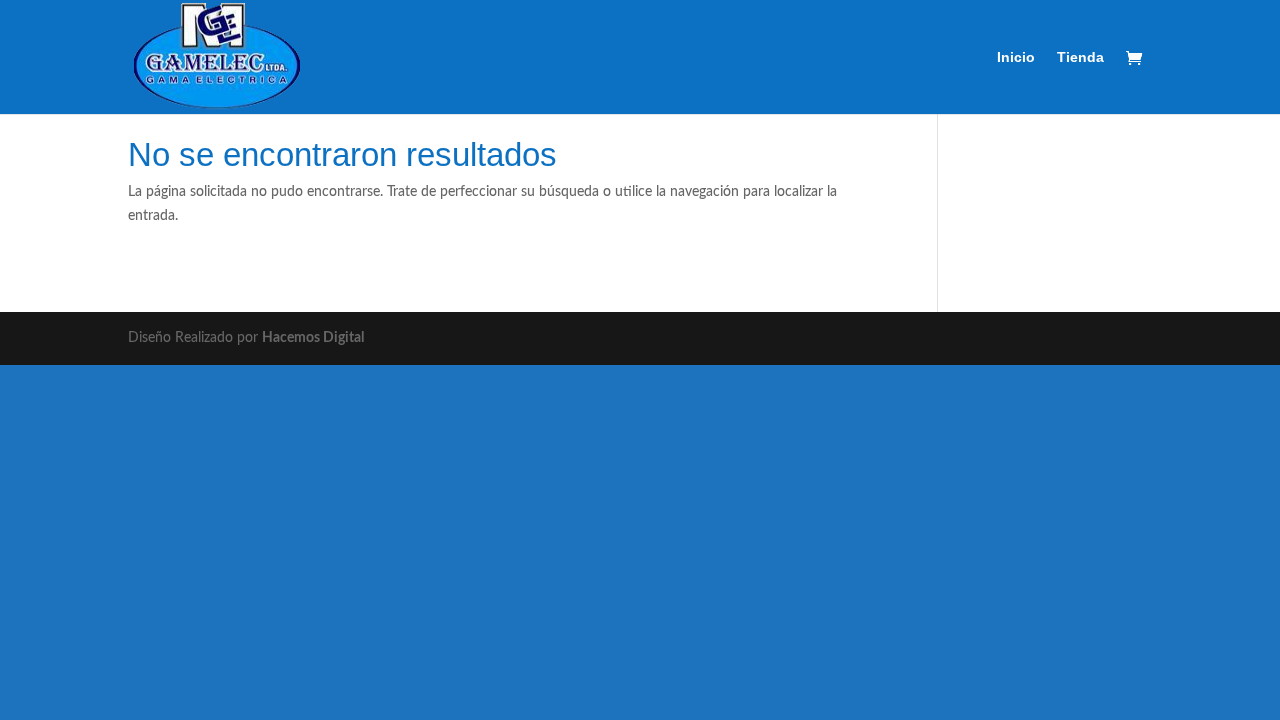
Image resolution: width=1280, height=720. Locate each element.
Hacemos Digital (313, 338)
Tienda (1080, 57)
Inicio (1016, 57)
